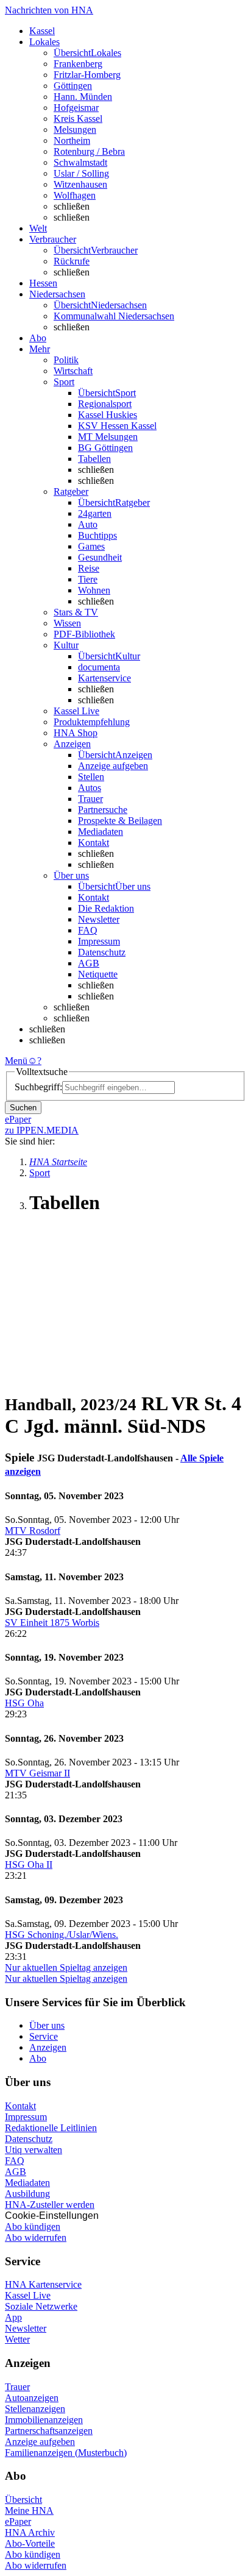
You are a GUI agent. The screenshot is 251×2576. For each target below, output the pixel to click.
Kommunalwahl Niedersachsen (114, 316)
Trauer (90, 799)
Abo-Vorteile (30, 2543)
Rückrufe (72, 261)
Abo (38, 2058)
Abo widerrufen (36, 2237)
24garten (95, 513)
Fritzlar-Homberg (87, 75)
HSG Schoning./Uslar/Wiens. (62, 1935)
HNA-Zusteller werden (50, 2205)
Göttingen (73, 86)
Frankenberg (78, 64)
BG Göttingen (105, 448)
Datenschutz (102, 952)
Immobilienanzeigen (44, 2420)
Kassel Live (28, 2295)
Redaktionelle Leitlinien (51, 2128)
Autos (90, 788)
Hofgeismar (76, 108)
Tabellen (94, 459)
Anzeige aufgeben (113, 766)
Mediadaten (101, 832)
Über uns (47, 2025)
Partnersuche (103, 810)
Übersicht (23, 2500)
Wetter (17, 2339)
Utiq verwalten (34, 2150)
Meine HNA (29, 2510)
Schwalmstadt (80, 162)
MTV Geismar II (37, 1773)
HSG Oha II (29, 1865)
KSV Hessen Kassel (117, 426)
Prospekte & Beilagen (120, 821)
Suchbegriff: (38, 1087)
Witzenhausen (80, 184)
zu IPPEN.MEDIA (42, 1130)
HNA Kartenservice (43, 2284)
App (13, 2317)
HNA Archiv (30, 2532)
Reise (89, 568)
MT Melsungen (108, 437)
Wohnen (94, 590)
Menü (16, 1061)
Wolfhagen (75, 195)
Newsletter (99, 919)
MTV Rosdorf (33, 1531)
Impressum (99, 941)
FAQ (88, 930)
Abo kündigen (33, 2227)
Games (91, 546)
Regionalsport (105, 404)
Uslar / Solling (81, 173)
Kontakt (94, 843)
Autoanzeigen (32, 2398)
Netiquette (98, 974)
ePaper (18, 2521)
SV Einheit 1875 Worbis (52, 1623)
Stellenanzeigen (35, 2409)
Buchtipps (97, 535)
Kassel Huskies (108, 415)
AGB (89, 963)
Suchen (23, 1108)
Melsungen (75, 130)
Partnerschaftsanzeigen (49, 2431)
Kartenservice (104, 678)
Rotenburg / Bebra (89, 151)
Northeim (72, 140)
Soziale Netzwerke (41, 2306)
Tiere (88, 579)
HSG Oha (24, 1703)
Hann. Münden (83, 97)
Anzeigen (48, 2047)
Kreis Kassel (78, 119)
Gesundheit (100, 557)
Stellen (91, 777)
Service (44, 2036)
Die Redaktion (106, 908)
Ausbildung (27, 2194)
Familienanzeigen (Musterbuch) (66, 2453)
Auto (88, 524)
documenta (99, 667)
